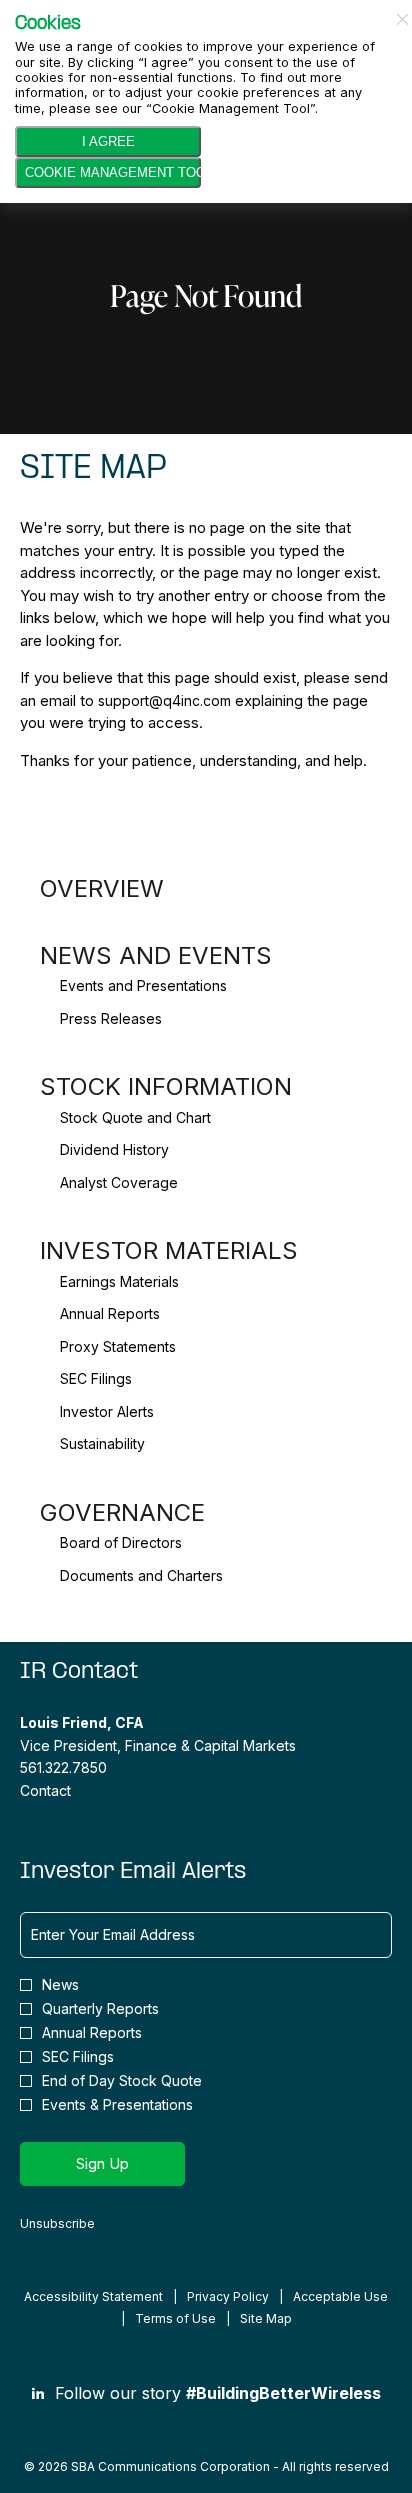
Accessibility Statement (93, 2297)
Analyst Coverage (119, 1182)
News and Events (156, 955)
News (60, 1985)
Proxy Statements (118, 1346)
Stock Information (166, 1086)
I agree (108, 141)
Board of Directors (121, 1542)
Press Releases (111, 1018)
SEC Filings (96, 1378)
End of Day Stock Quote (122, 2081)
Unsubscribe (57, 2223)
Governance (122, 1512)
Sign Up (102, 2163)
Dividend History (114, 1149)
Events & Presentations (117, 2105)
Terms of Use (175, 2319)
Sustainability (102, 1443)
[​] (38, 2393)
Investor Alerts (107, 1411)
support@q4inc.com (164, 700)
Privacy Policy (228, 2297)
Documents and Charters (141, 1575)
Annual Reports (110, 1313)
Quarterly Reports (100, 2009)
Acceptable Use (340, 2297)
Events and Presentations (143, 985)
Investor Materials (169, 1250)
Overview (102, 888)
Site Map (266, 2319)
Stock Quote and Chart (135, 1117)
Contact (45, 1790)
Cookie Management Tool (113, 172)
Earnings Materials (119, 1281)
